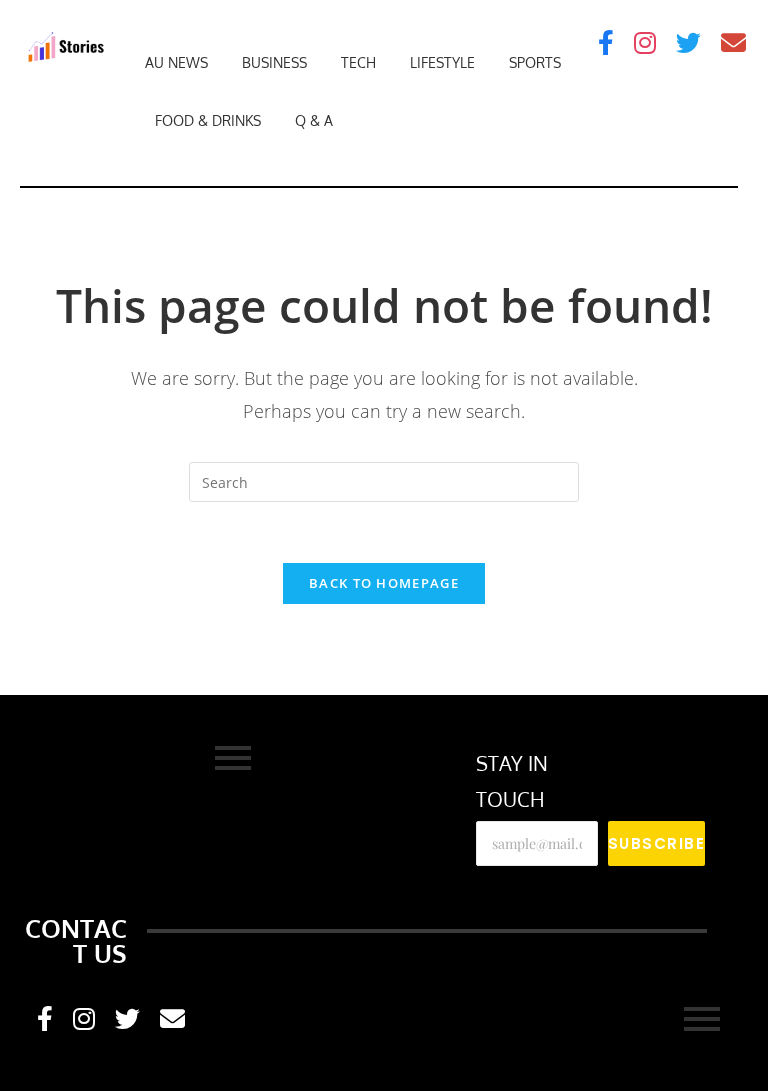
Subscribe (657, 843)
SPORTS (535, 62)
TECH (358, 62)
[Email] (733, 42)
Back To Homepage (384, 583)
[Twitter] (688, 42)
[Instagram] (645, 42)
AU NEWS (176, 62)
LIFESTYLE (442, 62)
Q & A (314, 120)
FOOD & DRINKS (208, 120)
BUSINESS (274, 62)
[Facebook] (606, 42)
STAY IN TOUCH (512, 781)
